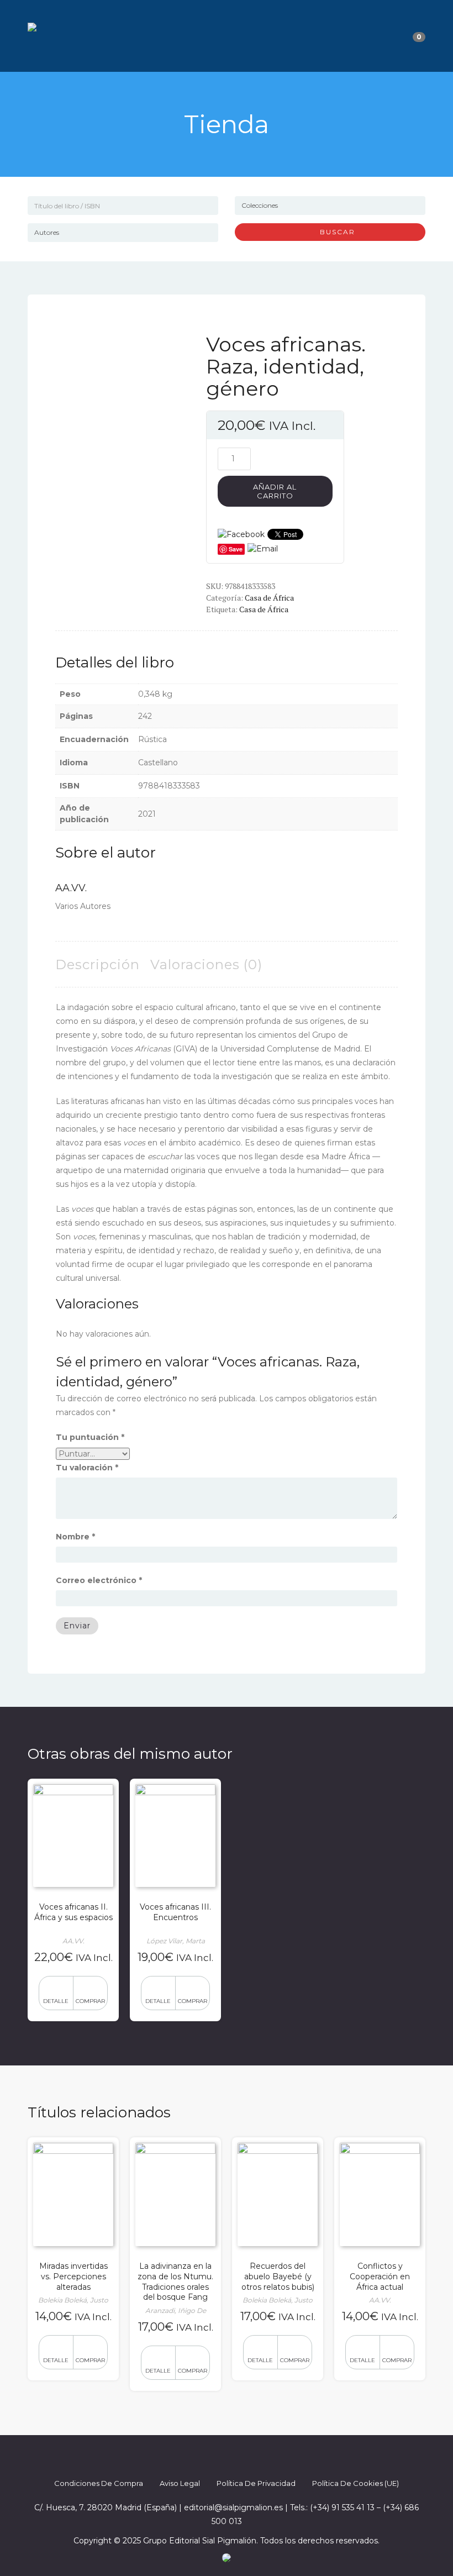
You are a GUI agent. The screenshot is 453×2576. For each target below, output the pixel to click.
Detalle (56, 2001)
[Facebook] (197, 2456)
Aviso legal (180, 2483)
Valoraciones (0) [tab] (206, 964)
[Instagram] (236, 2456)
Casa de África (269, 598)
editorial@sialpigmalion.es (233, 2507)
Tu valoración (87, 1468)
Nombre (75, 1537)
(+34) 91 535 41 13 (342, 2507)
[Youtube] (256, 2456)
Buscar (333, 232)
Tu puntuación (90, 1437)
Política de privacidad (256, 2483)
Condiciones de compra (99, 2483)
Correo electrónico (99, 1580)
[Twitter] (217, 2456)
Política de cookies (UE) (355, 2483)
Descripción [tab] (98, 964)
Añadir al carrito (275, 491)
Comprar (90, 2001)
